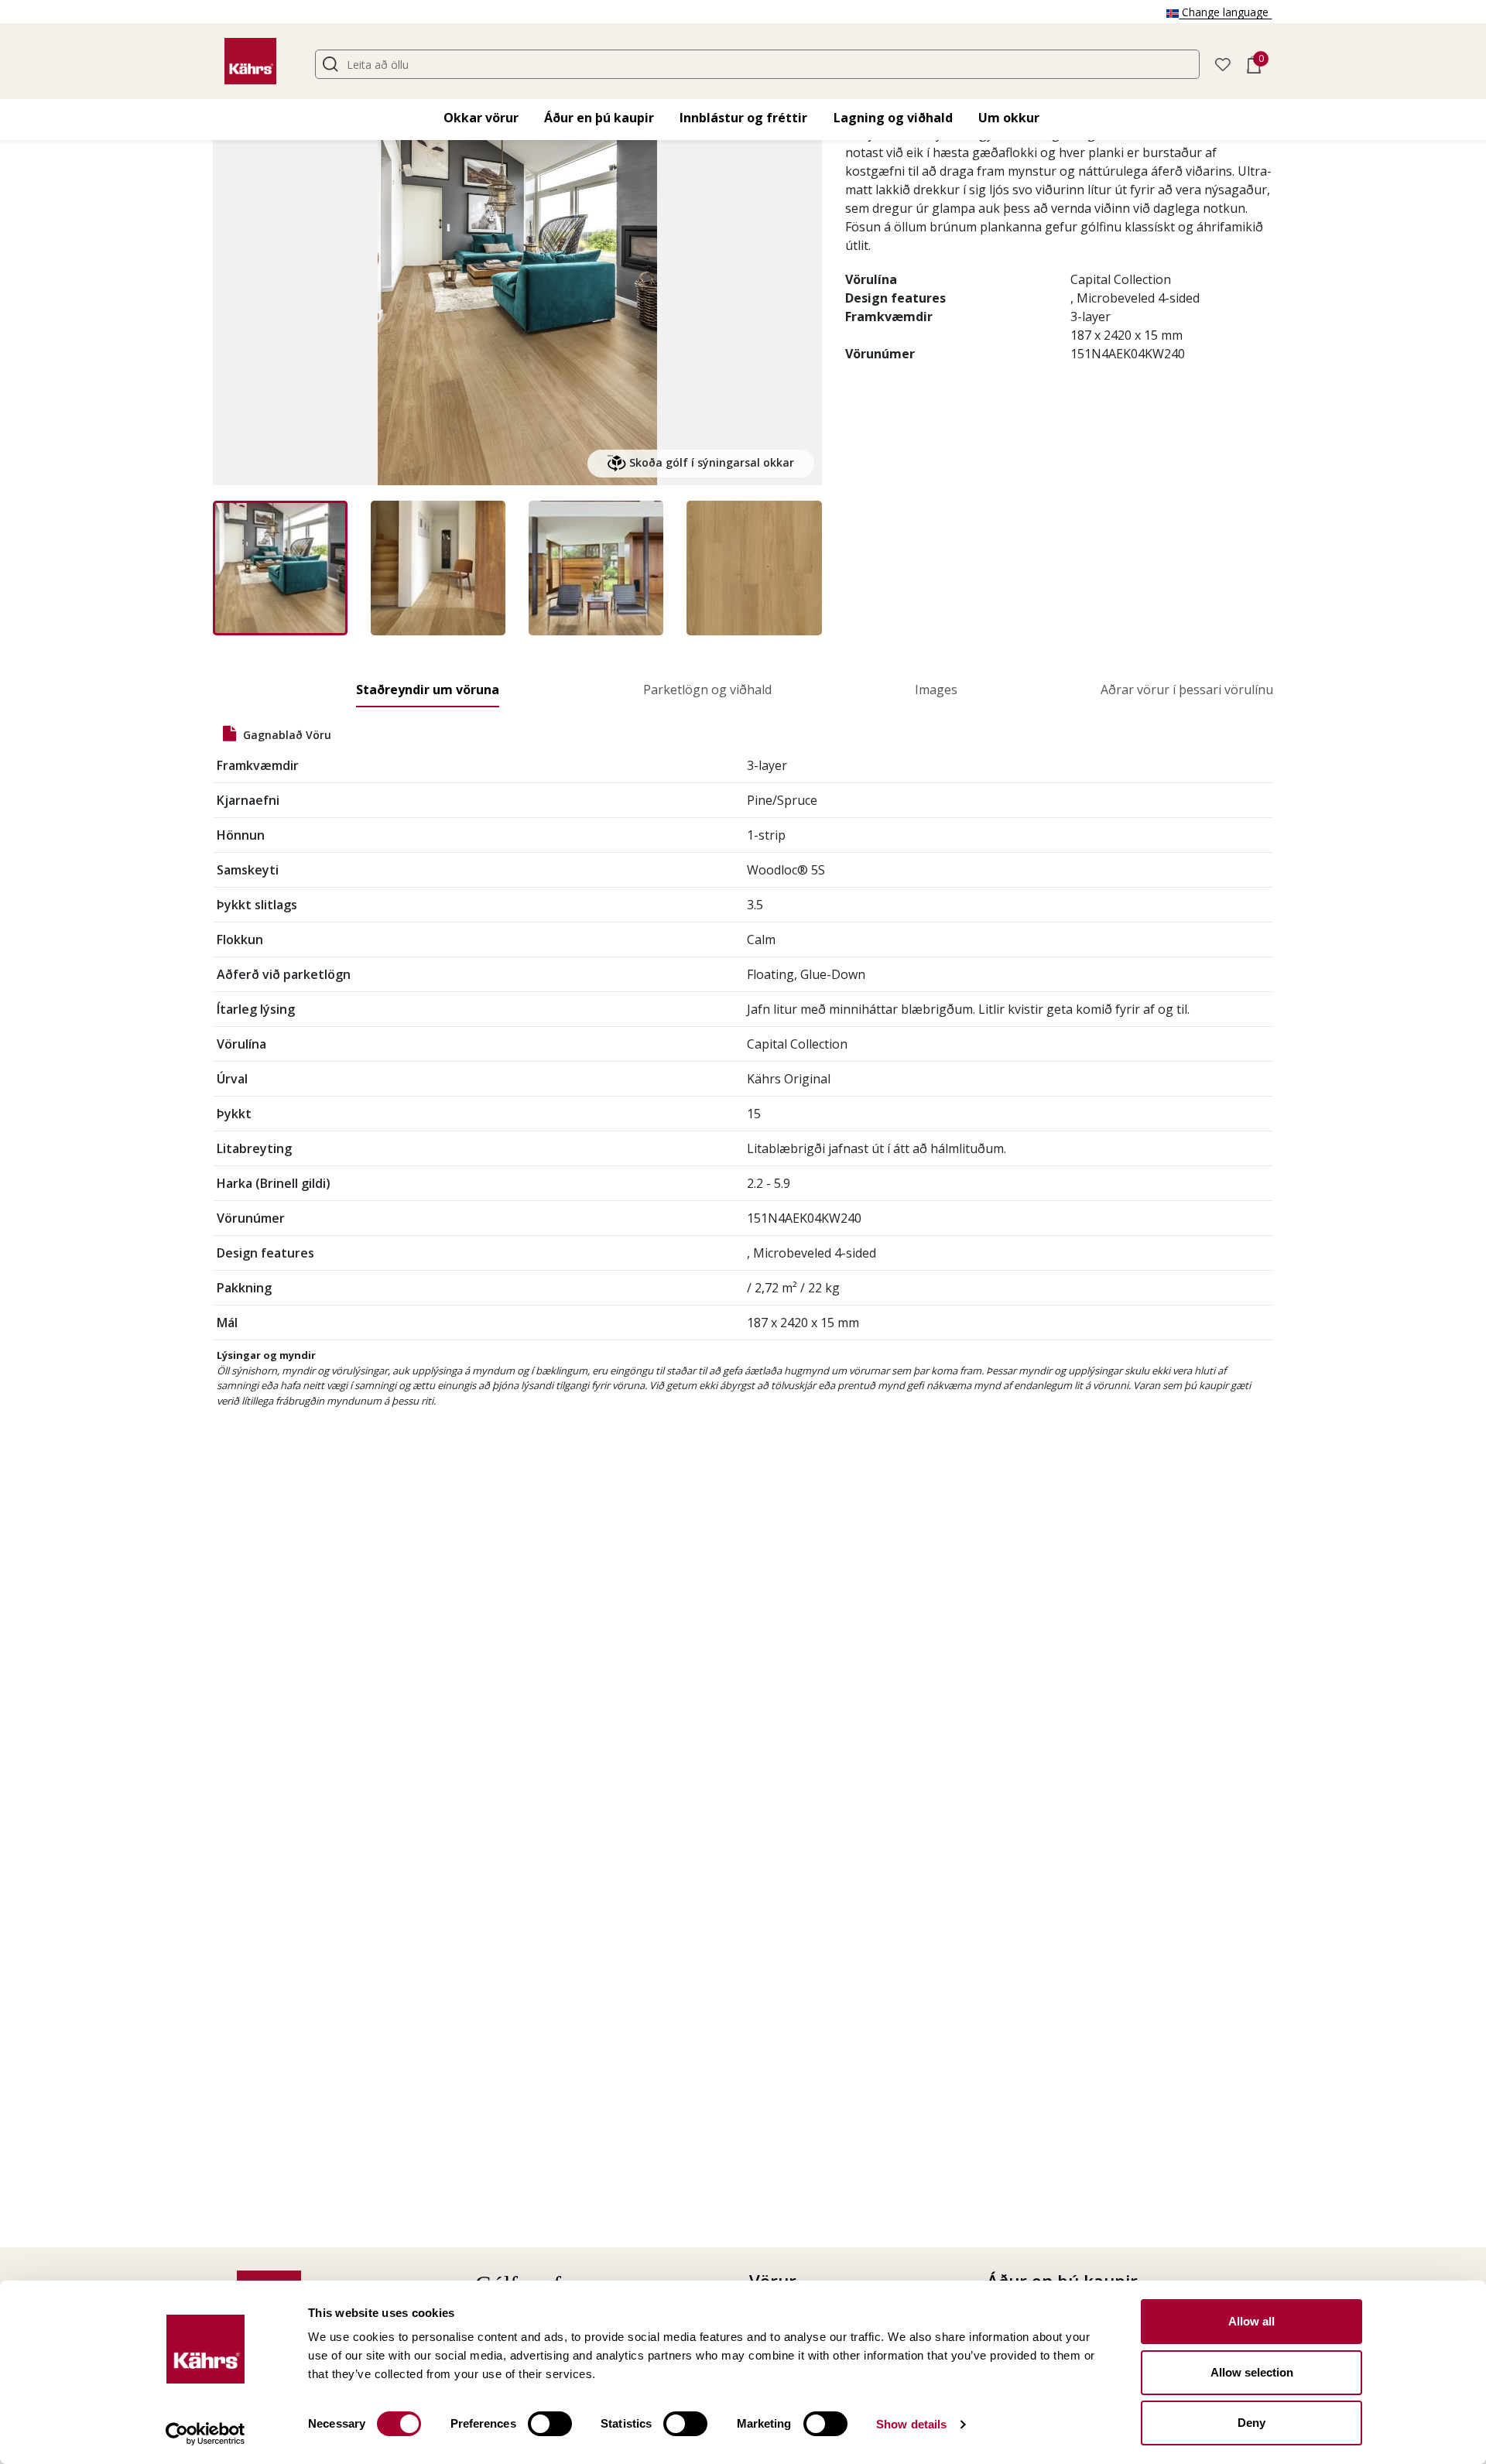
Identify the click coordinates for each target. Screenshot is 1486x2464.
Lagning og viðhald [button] (893, 118)
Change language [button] (1225, 12)
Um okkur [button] (1009, 118)
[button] (1223, 63)
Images (936, 690)
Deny (1251, 2423)
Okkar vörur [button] (481, 118)
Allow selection (1252, 2372)
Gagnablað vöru (286, 735)
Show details (911, 2424)
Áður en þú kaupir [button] (599, 118)
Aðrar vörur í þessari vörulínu (1187, 690)
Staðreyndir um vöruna (428, 690)
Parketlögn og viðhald (707, 690)
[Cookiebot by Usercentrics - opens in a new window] (205, 2434)
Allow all (1251, 2321)
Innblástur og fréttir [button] (743, 118)
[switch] (550, 2424)
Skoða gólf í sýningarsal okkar (710, 462)
